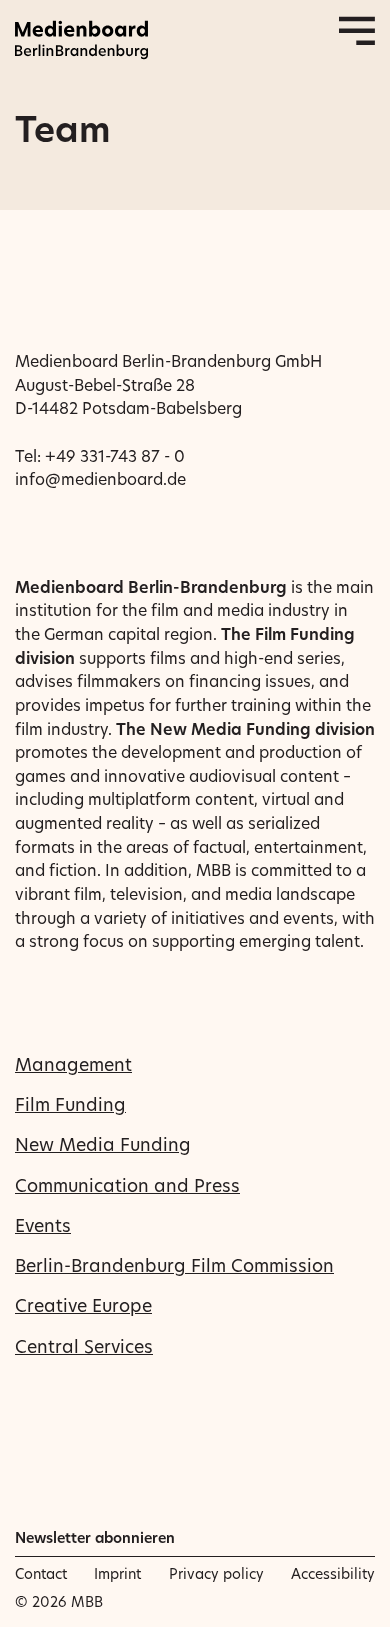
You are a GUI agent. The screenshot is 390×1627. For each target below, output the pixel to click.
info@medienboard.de (100, 479)
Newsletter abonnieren (95, 1538)
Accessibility (333, 1574)
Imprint (117, 1574)
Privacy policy (216, 1574)
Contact (41, 1574)
